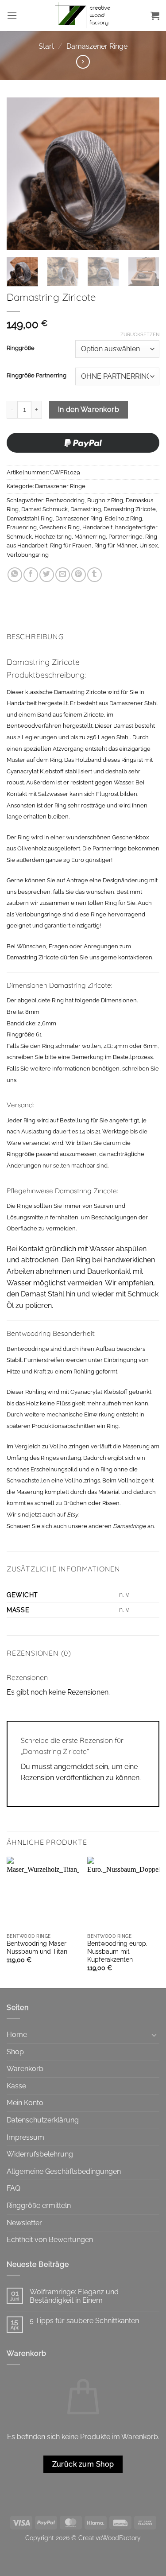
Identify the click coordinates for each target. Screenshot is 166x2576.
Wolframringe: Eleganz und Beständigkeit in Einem (74, 2296)
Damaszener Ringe (97, 46)
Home (17, 2035)
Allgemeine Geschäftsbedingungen (64, 2171)
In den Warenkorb (89, 409)
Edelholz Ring (124, 518)
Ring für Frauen (71, 545)
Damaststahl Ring (30, 518)
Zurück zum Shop (83, 2464)
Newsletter (24, 2223)
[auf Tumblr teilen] (95, 575)
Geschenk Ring (60, 527)
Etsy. (73, 1515)
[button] (12, 15)
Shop (15, 2052)
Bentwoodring (65, 500)
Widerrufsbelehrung (40, 2154)
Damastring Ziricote (130, 509)
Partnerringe (125, 537)
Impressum (25, 2137)
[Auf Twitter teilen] (47, 575)
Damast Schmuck (44, 509)
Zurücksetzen (140, 335)
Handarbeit (97, 527)
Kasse (16, 2086)
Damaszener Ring (79, 518)
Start (46, 46)
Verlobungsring (28, 555)
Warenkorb (25, 2069)
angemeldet (74, 1767)
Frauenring (22, 527)
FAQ (14, 2188)
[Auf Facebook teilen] (31, 575)
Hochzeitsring (53, 537)
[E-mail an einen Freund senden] (63, 575)
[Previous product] (83, 62)
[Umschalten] (154, 2035)
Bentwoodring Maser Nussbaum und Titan (37, 1948)
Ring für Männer (116, 545)
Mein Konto (25, 2103)
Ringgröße (21, 348)
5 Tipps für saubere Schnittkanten (84, 2321)
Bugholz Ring (105, 500)
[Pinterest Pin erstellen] (79, 575)
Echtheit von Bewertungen (50, 2240)
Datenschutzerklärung (43, 2120)
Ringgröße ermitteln (39, 2206)
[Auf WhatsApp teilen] (15, 575)
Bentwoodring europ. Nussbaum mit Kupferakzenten (117, 1951)
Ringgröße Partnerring (37, 376)
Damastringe (129, 1526)
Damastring (86, 509)
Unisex (149, 545)
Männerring (90, 537)
